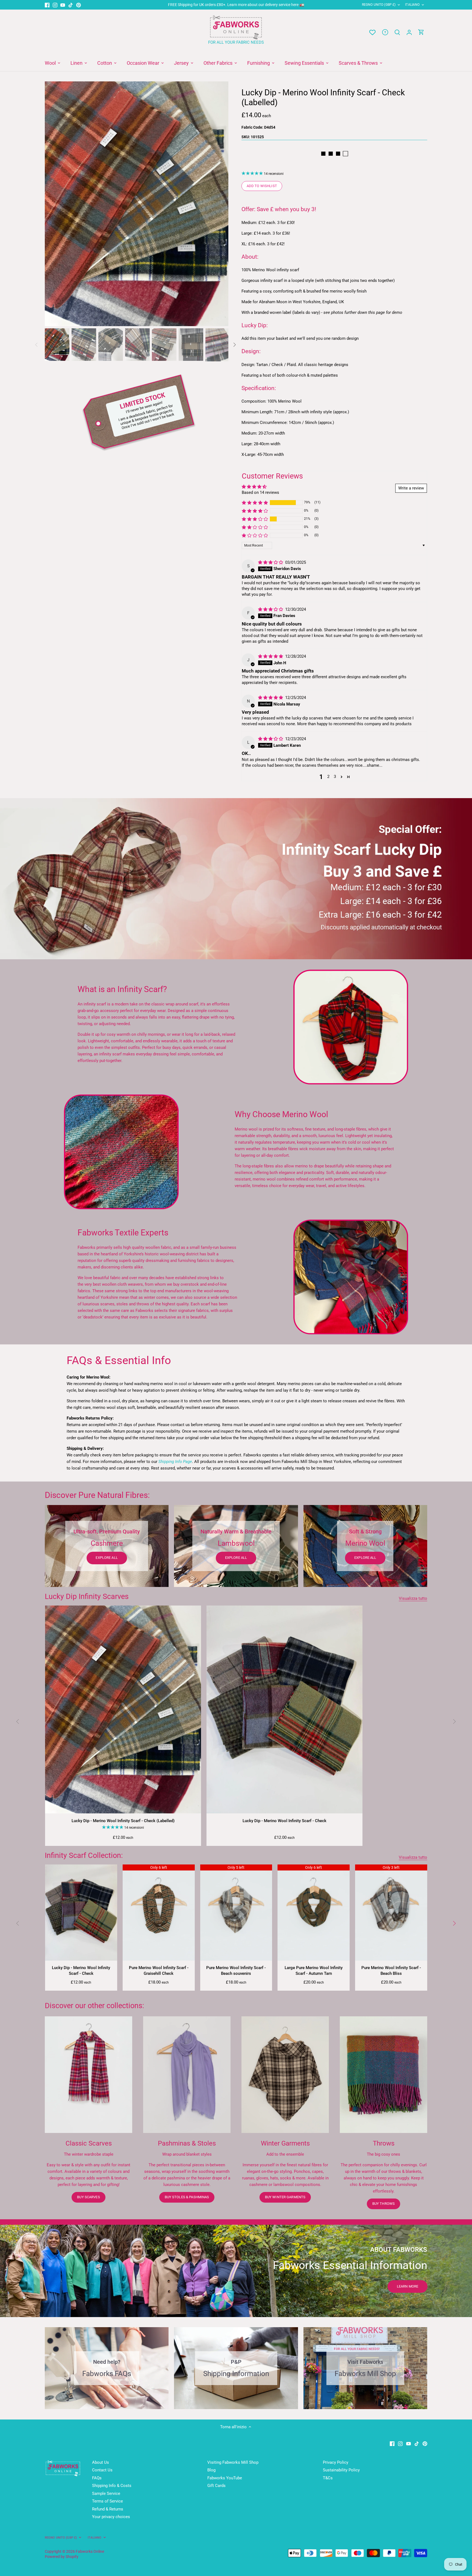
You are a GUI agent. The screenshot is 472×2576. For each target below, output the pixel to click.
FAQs (97, 2478)
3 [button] (335, 777)
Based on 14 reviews (260, 492)
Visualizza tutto (413, 1598)
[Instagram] (55, 5)
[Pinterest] (79, 5)
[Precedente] (53, 204)
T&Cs (328, 2478)
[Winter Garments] (285, 2075)
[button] (255, 503)
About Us (101, 2462)
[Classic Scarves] (88, 2075)
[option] (137, 204)
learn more (408, 2286)
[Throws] (383, 2075)
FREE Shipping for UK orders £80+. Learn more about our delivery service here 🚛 (236, 5)
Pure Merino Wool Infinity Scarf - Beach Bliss (391, 1971)
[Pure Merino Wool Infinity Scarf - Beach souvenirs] (236, 1913)
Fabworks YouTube (225, 2478)
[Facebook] (47, 5)
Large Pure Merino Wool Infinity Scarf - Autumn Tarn (314, 1971)
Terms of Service (107, 2501)
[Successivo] (220, 204)
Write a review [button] (411, 488)
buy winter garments (285, 2197)
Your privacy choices (111, 2517)
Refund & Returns (108, 2509)
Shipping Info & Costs (112, 2486)
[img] (271, 562)
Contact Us (102, 2470)
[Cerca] (397, 32)
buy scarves (88, 2197)
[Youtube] (63, 5)
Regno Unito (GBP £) (379, 5)
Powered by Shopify (62, 2557)
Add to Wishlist (262, 186)
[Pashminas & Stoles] (187, 2075)
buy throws (383, 2204)
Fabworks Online (90, 2551)
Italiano (412, 5)
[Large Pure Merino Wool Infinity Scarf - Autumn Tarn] (314, 1913)
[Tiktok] (71, 5)
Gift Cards (216, 2486)
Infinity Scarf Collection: (84, 1855)
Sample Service (106, 2494)
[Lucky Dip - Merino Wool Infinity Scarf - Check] (284, 1709)
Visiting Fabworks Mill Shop (233, 2462)
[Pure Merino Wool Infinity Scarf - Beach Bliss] (391, 1913)
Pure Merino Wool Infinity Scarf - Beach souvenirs (236, 1971)
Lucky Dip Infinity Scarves (87, 1597)
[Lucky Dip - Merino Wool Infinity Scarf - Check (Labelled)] (123, 1709)
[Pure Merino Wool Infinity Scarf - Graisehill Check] (159, 1913)
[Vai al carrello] (421, 32)
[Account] (409, 32)
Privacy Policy (336, 2462)
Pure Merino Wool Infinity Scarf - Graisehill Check (159, 1971)
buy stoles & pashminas (187, 2197)
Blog (211, 2470)
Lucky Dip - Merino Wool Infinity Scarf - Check (284, 1821)
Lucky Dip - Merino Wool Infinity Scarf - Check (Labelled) (123, 1821)
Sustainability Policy (341, 2470)
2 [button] (328, 777)
